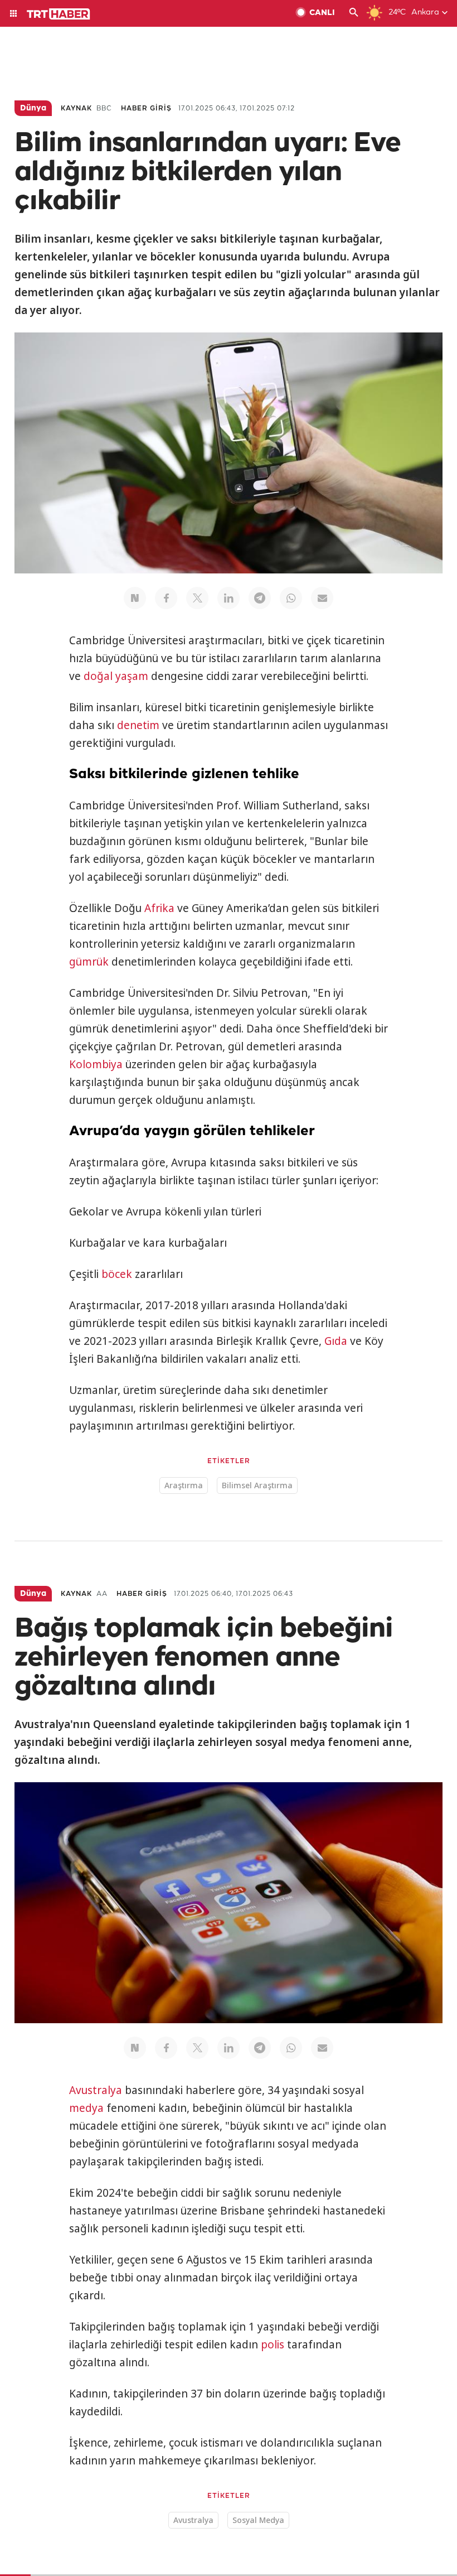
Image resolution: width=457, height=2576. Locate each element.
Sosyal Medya (258, 2520)
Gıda (336, 1341)
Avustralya (96, 2090)
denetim (138, 725)
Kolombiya (96, 1064)
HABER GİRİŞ (146, 108)
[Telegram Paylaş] (260, 598)
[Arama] (354, 13)
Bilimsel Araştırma (257, 1485)
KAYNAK (76, 108)
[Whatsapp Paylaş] (291, 598)
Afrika (159, 908)
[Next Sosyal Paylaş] (135, 598)
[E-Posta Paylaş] (322, 598)
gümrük (89, 962)
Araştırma (184, 1485)
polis (273, 2345)
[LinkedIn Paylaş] (229, 598)
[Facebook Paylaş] (166, 598)
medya (86, 2108)
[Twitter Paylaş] (197, 598)
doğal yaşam (116, 676)
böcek (117, 1274)
